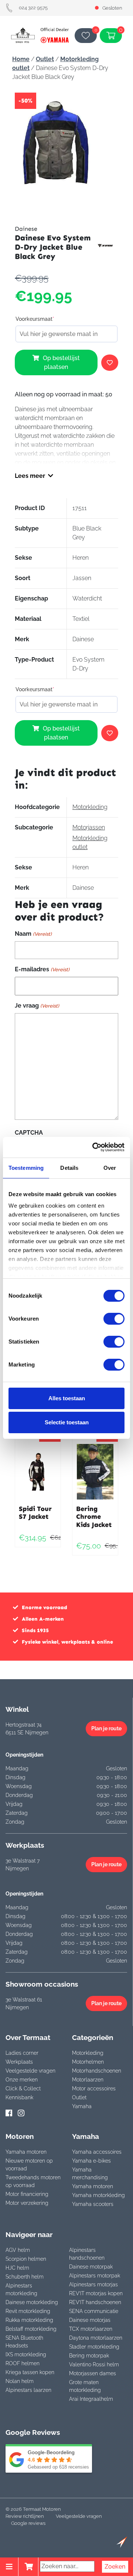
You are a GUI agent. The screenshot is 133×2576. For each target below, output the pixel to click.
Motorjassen (89, 827)
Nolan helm (20, 2381)
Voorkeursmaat (35, 319)
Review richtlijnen (25, 2516)
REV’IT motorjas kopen (96, 2293)
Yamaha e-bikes (91, 2161)
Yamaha (82, 2106)
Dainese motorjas (90, 2320)
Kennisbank (19, 2097)
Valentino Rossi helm (94, 2364)
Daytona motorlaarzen (96, 2338)
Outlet (45, 59)
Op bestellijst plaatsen (61, 362)
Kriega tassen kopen (30, 2372)
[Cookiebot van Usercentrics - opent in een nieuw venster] (94, 1147)
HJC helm (17, 2268)
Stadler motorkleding (94, 2347)
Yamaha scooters (93, 2204)
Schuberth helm (25, 2277)
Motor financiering (27, 2194)
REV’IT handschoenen (95, 2302)
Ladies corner (22, 2053)
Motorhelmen (88, 2062)
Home (21, 59)
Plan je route (106, 1728)
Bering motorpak (89, 2356)
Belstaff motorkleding (31, 2329)
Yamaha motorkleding (98, 2195)
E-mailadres (42, 969)
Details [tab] (69, 1168)
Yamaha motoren (26, 2152)
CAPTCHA (29, 1133)
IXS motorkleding (26, 2354)
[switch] (114, 1319)
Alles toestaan (67, 1398)
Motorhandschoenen (97, 2071)
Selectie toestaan (67, 1422)
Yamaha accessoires (97, 2152)
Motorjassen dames (93, 2373)
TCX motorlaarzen (91, 2329)
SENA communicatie (94, 2311)
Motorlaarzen (88, 2080)
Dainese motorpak (91, 2267)
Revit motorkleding (28, 2311)
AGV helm (18, 2250)
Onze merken (22, 2080)
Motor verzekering (27, 2203)
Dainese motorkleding (32, 2302)
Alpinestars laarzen (28, 2390)
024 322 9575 (33, 8)
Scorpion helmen (26, 2259)
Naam (33, 934)
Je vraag (37, 1006)
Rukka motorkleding (29, 2320)
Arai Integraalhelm (91, 2399)
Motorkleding (90, 807)
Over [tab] (110, 1168)
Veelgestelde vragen (30, 2071)
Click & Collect (23, 2089)
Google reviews (28, 2523)
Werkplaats (19, 2062)
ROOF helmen (23, 2363)
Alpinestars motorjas (93, 2284)
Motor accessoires (94, 2089)
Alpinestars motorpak (95, 2276)
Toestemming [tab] (26, 1168)
